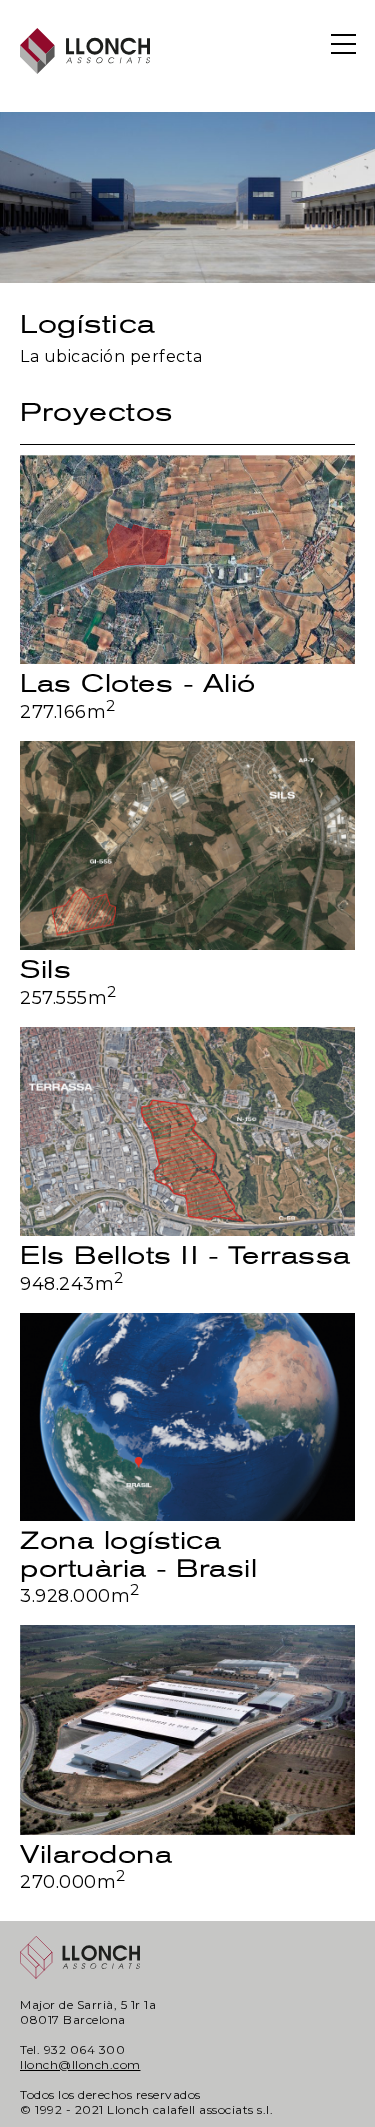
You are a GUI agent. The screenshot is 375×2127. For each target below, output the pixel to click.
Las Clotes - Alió (138, 683)
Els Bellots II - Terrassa (185, 1255)
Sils (45, 969)
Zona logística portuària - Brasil (138, 1554)
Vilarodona (96, 1854)
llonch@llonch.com (80, 2064)
